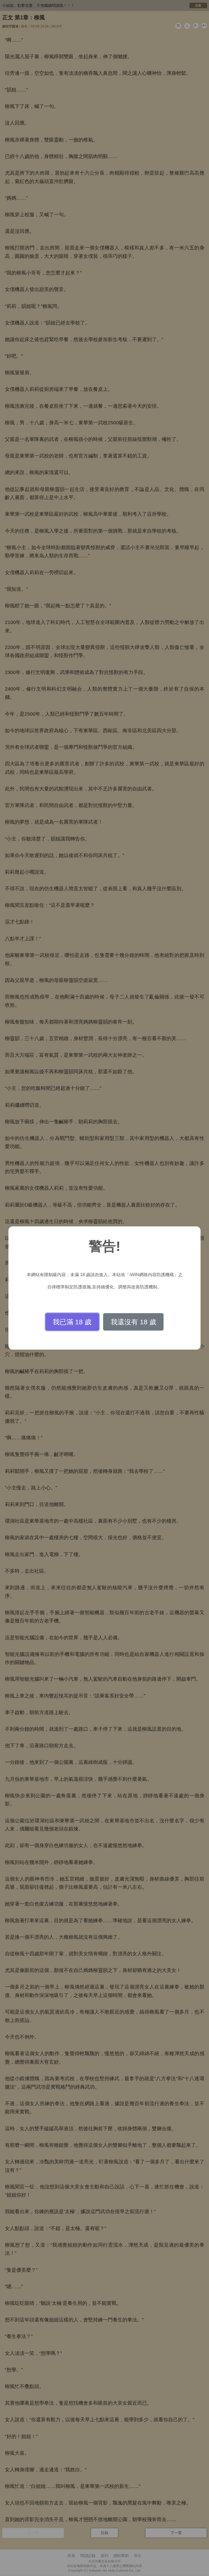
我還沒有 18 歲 (133, 1322)
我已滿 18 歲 (72, 1322)
